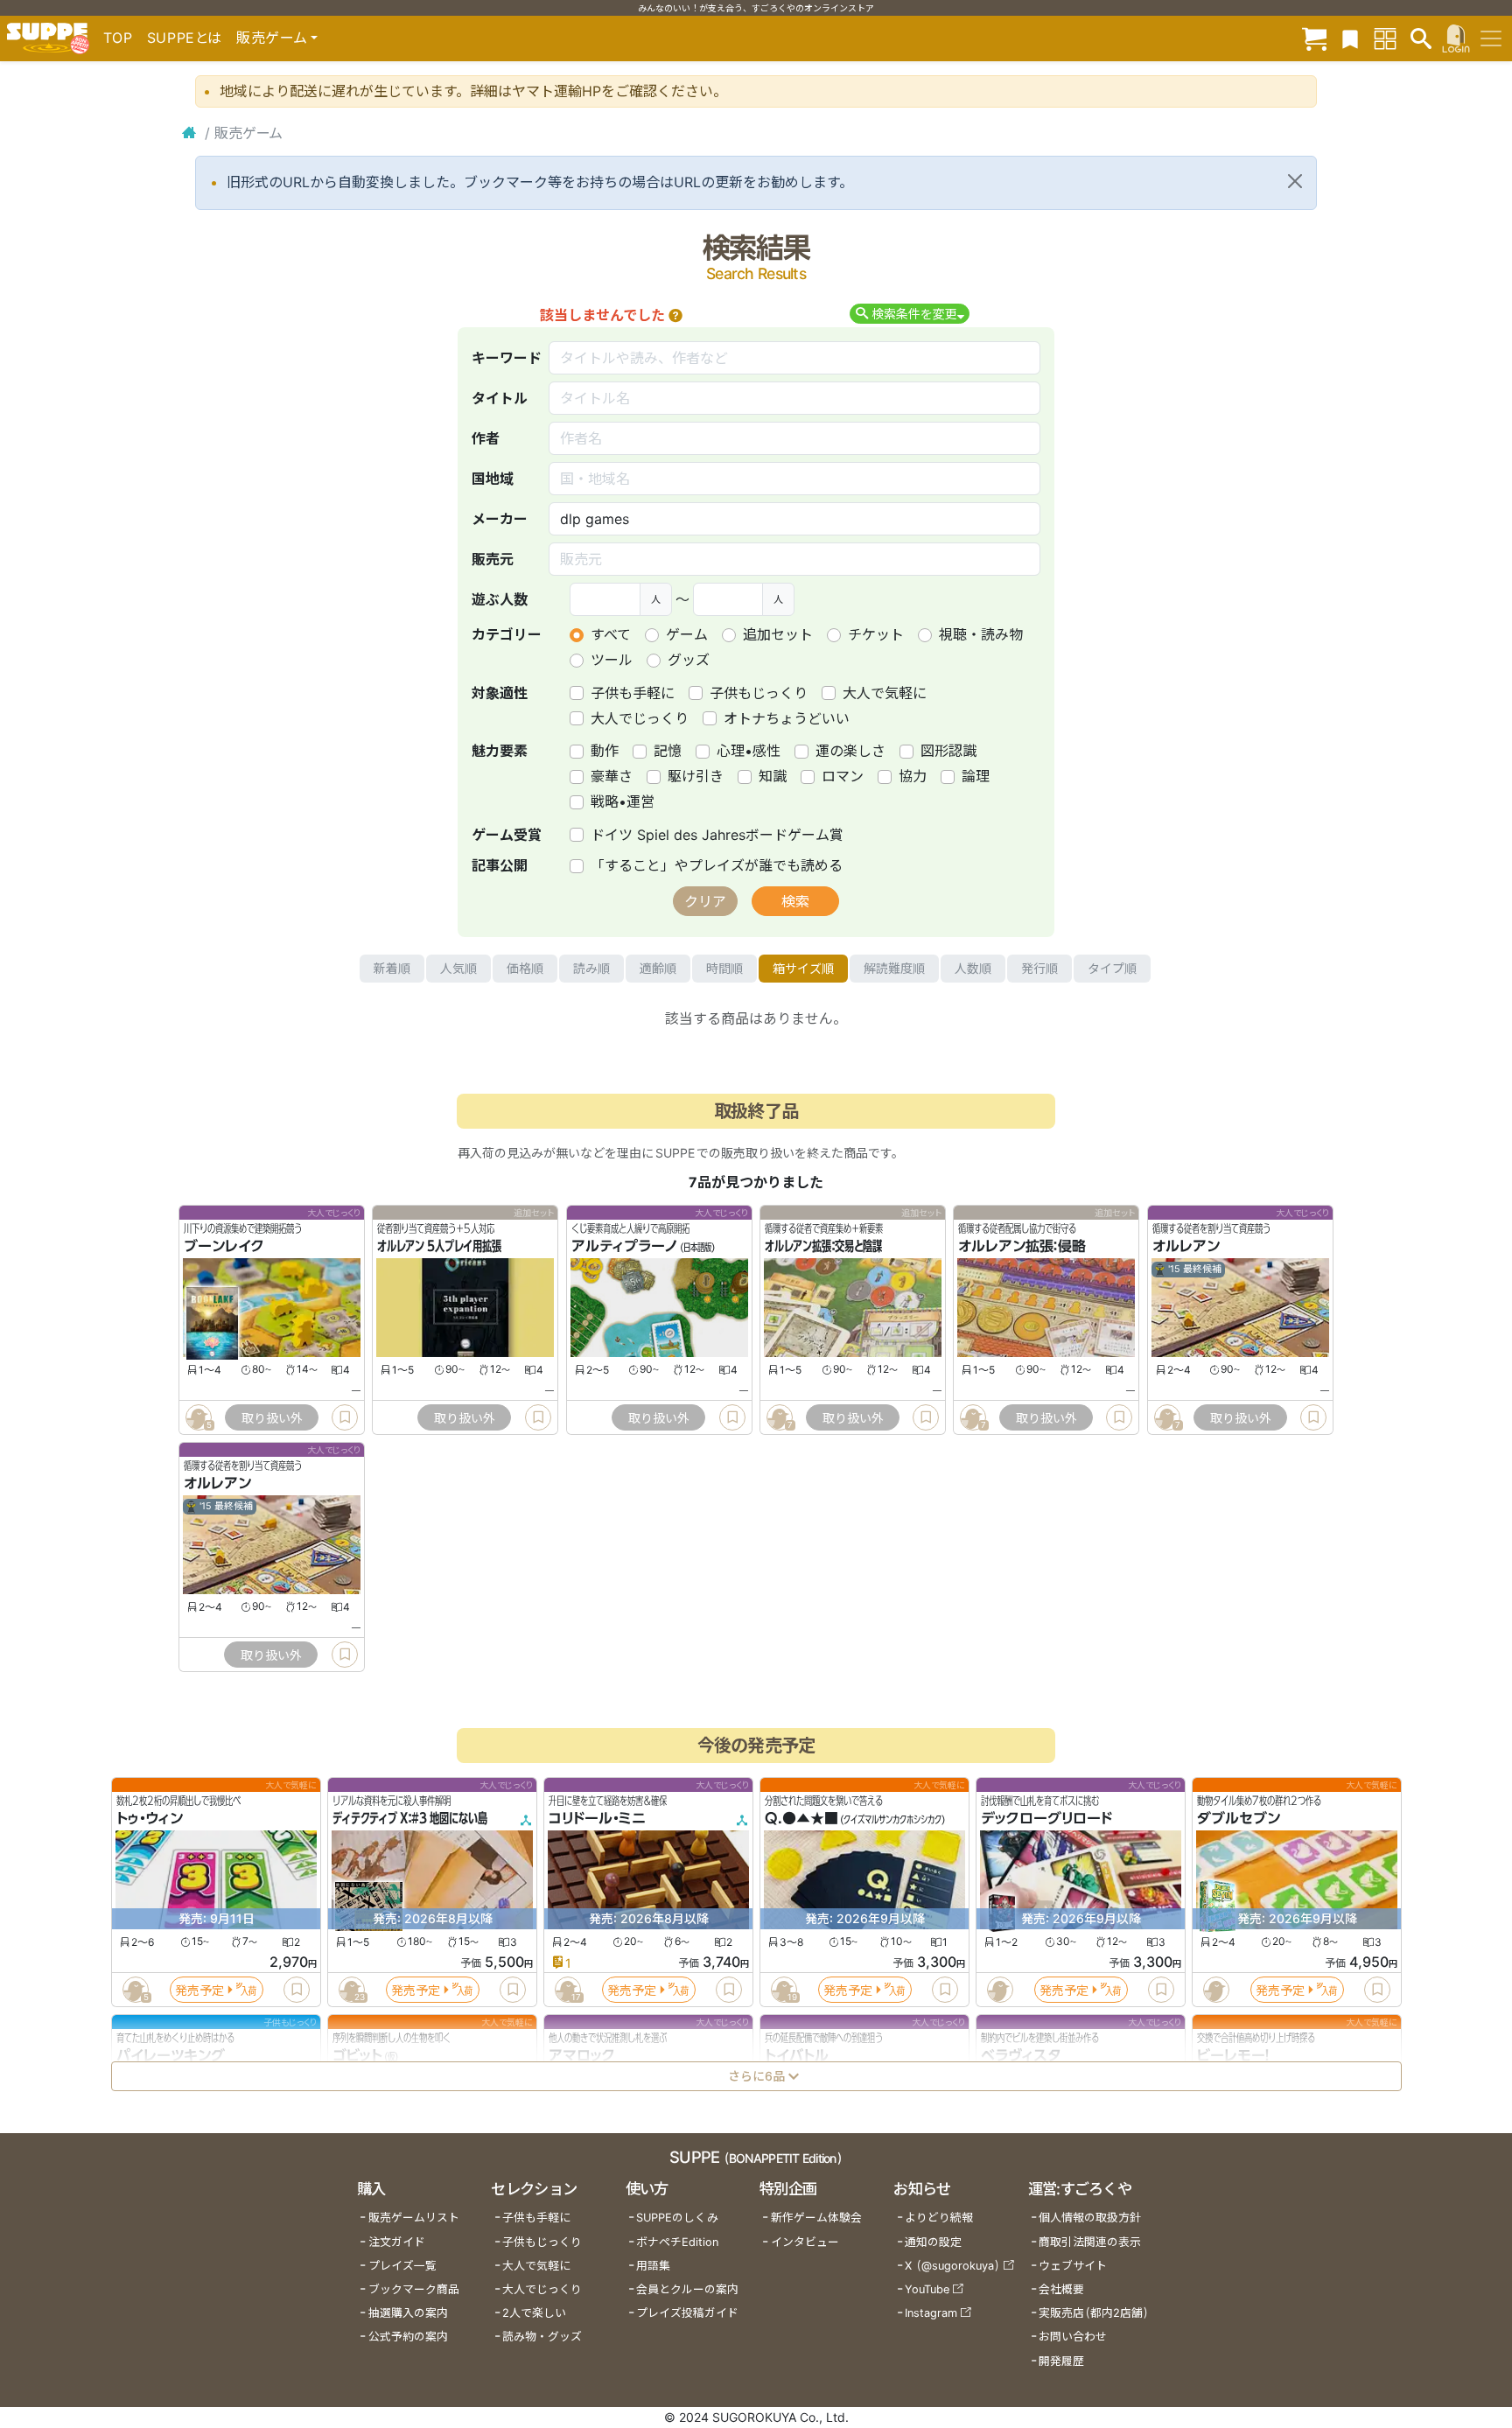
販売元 (493, 559)
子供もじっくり (759, 693)
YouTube (927, 2289)
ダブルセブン (1239, 1819)
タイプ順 (1112, 968)
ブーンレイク (224, 1247)
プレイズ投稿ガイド (687, 2313)
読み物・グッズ (542, 2337)
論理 (976, 776)
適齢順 (658, 968)
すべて (611, 634)
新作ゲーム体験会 (816, 2218)
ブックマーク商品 (414, 2289)
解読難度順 (894, 968)
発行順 (1039, 968)
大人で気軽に (885, 693)
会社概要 (1061, 2289)
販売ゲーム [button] (272, 38)
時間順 (724, 968)
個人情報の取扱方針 (1090, 2218)
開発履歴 (1061, 2361)
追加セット (778, 634)
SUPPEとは (185, 38)
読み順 (591, 968)
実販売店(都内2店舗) (1094, 2313)
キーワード (507, 358)
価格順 (525, 968)
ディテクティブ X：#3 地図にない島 (410, 1819)
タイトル (500, 398)
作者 (486, 438)
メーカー (500, 519)
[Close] (1295, 181)
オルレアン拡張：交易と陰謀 (823, 1247)
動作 (605, 751)
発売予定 (199, 1990)
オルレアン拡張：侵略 (1022, 1247)
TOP (118, 38)
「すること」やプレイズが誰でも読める (717, 865)
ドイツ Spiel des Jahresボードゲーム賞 (717, 835)
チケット (876, 634)
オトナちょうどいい (787, 718)
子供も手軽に (633, 693)
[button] (675, 315)
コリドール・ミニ (597, 1819)
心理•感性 (749, 751)
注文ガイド (397, 2242)
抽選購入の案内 (408, 2313)
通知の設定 (933, 2242)
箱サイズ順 (803, 968)
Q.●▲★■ (801, 1819)
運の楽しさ (850, 751)
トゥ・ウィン (150, 1819)
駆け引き (696, 776)
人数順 (973, 968)
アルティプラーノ (625, 1247)
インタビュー (805, 2242)
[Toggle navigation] (1491, 38)
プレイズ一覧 (402, 2266)
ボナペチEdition (677, 2242)
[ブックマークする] (345, 1417)
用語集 (653, 2266)
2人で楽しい (534, 2313)
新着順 (392, 968)
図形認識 (948, 751)
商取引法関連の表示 (1090, 2242)
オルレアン (1186, 1247)
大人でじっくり (640, 718)
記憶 (668, 751)
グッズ (689, 660)
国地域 (493, 479)
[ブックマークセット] (1350, 38)
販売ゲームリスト (414, 2218)
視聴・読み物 (981, 634)
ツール (612, 660)
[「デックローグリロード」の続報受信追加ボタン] (999, 1991)
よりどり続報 (939, 2218)
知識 (773, 776)
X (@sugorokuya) (952, 2266)
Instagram (931, 2313)
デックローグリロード (1046, 1819)
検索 (795, 901)
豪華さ (612, 776)
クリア (705, 901)
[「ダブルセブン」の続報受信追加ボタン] (1215, 1991)
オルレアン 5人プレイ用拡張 (439, 1247)
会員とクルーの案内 (687, 2289)
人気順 (458, 968)
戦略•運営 (623, 801)
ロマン (843, 776)
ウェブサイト (1073, 2266)
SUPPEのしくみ (677, 2218)
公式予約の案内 (408, 2337)
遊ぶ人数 (500, 599)
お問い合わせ (1073, 2337)
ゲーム (687, 634)
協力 (913, 776)
